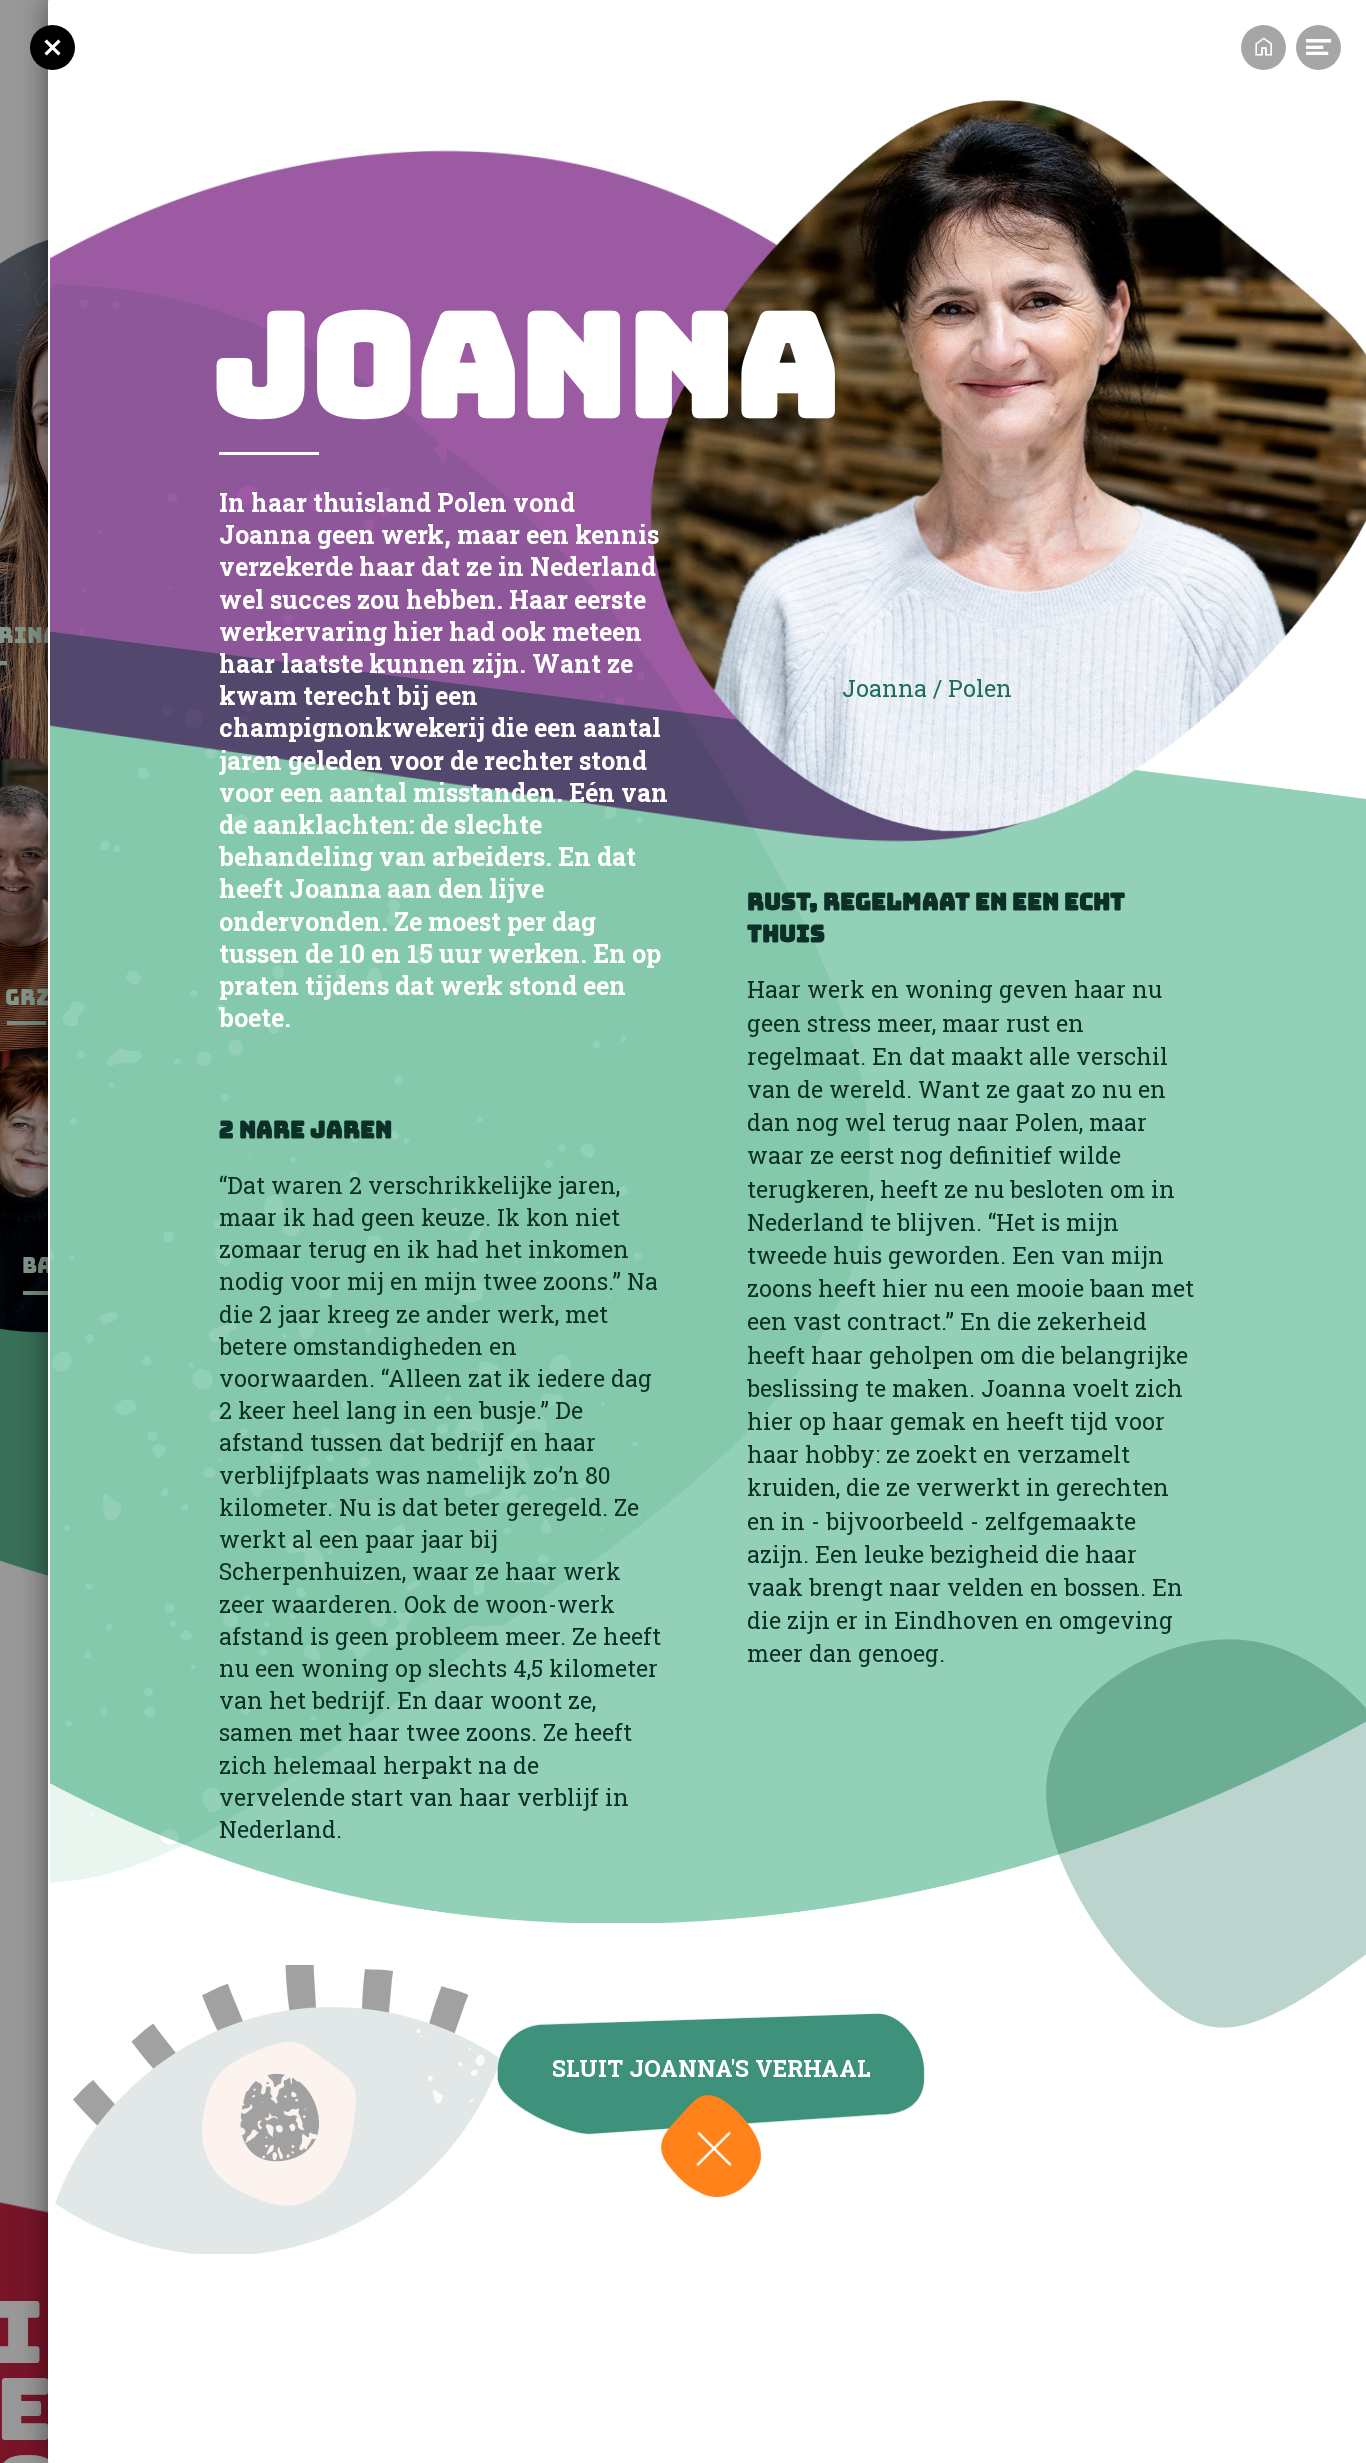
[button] (711, 2146)
